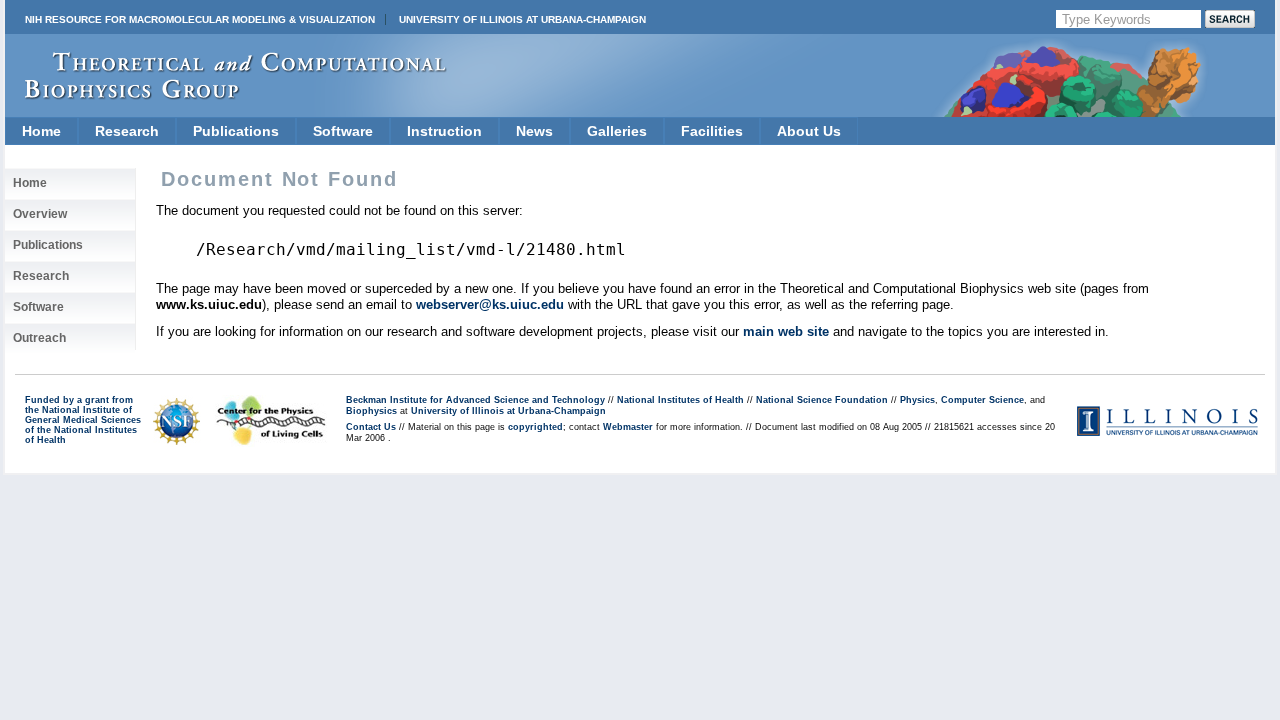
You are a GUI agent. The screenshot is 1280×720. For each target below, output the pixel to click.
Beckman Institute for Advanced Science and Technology (475, 400)
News (534, 131)
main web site (786, 331)
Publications (236, 131)
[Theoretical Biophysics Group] (226, 94)
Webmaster (628, 427)
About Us (809, 131)
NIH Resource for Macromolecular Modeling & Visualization (200, 19)
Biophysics (371, 411)
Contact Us (371, 427)
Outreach (39, 338)
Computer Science (982, 400)
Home (41, 131)
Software (343, 131)
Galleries (617, 131)
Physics (917, 400)
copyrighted (535, 427)
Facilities (712, 131)
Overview (40, 214)
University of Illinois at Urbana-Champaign (522, 19)
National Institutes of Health (680, 400)
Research (127, 131)
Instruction (444, 131)
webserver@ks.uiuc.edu (490, 304)
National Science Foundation (822, 400)
